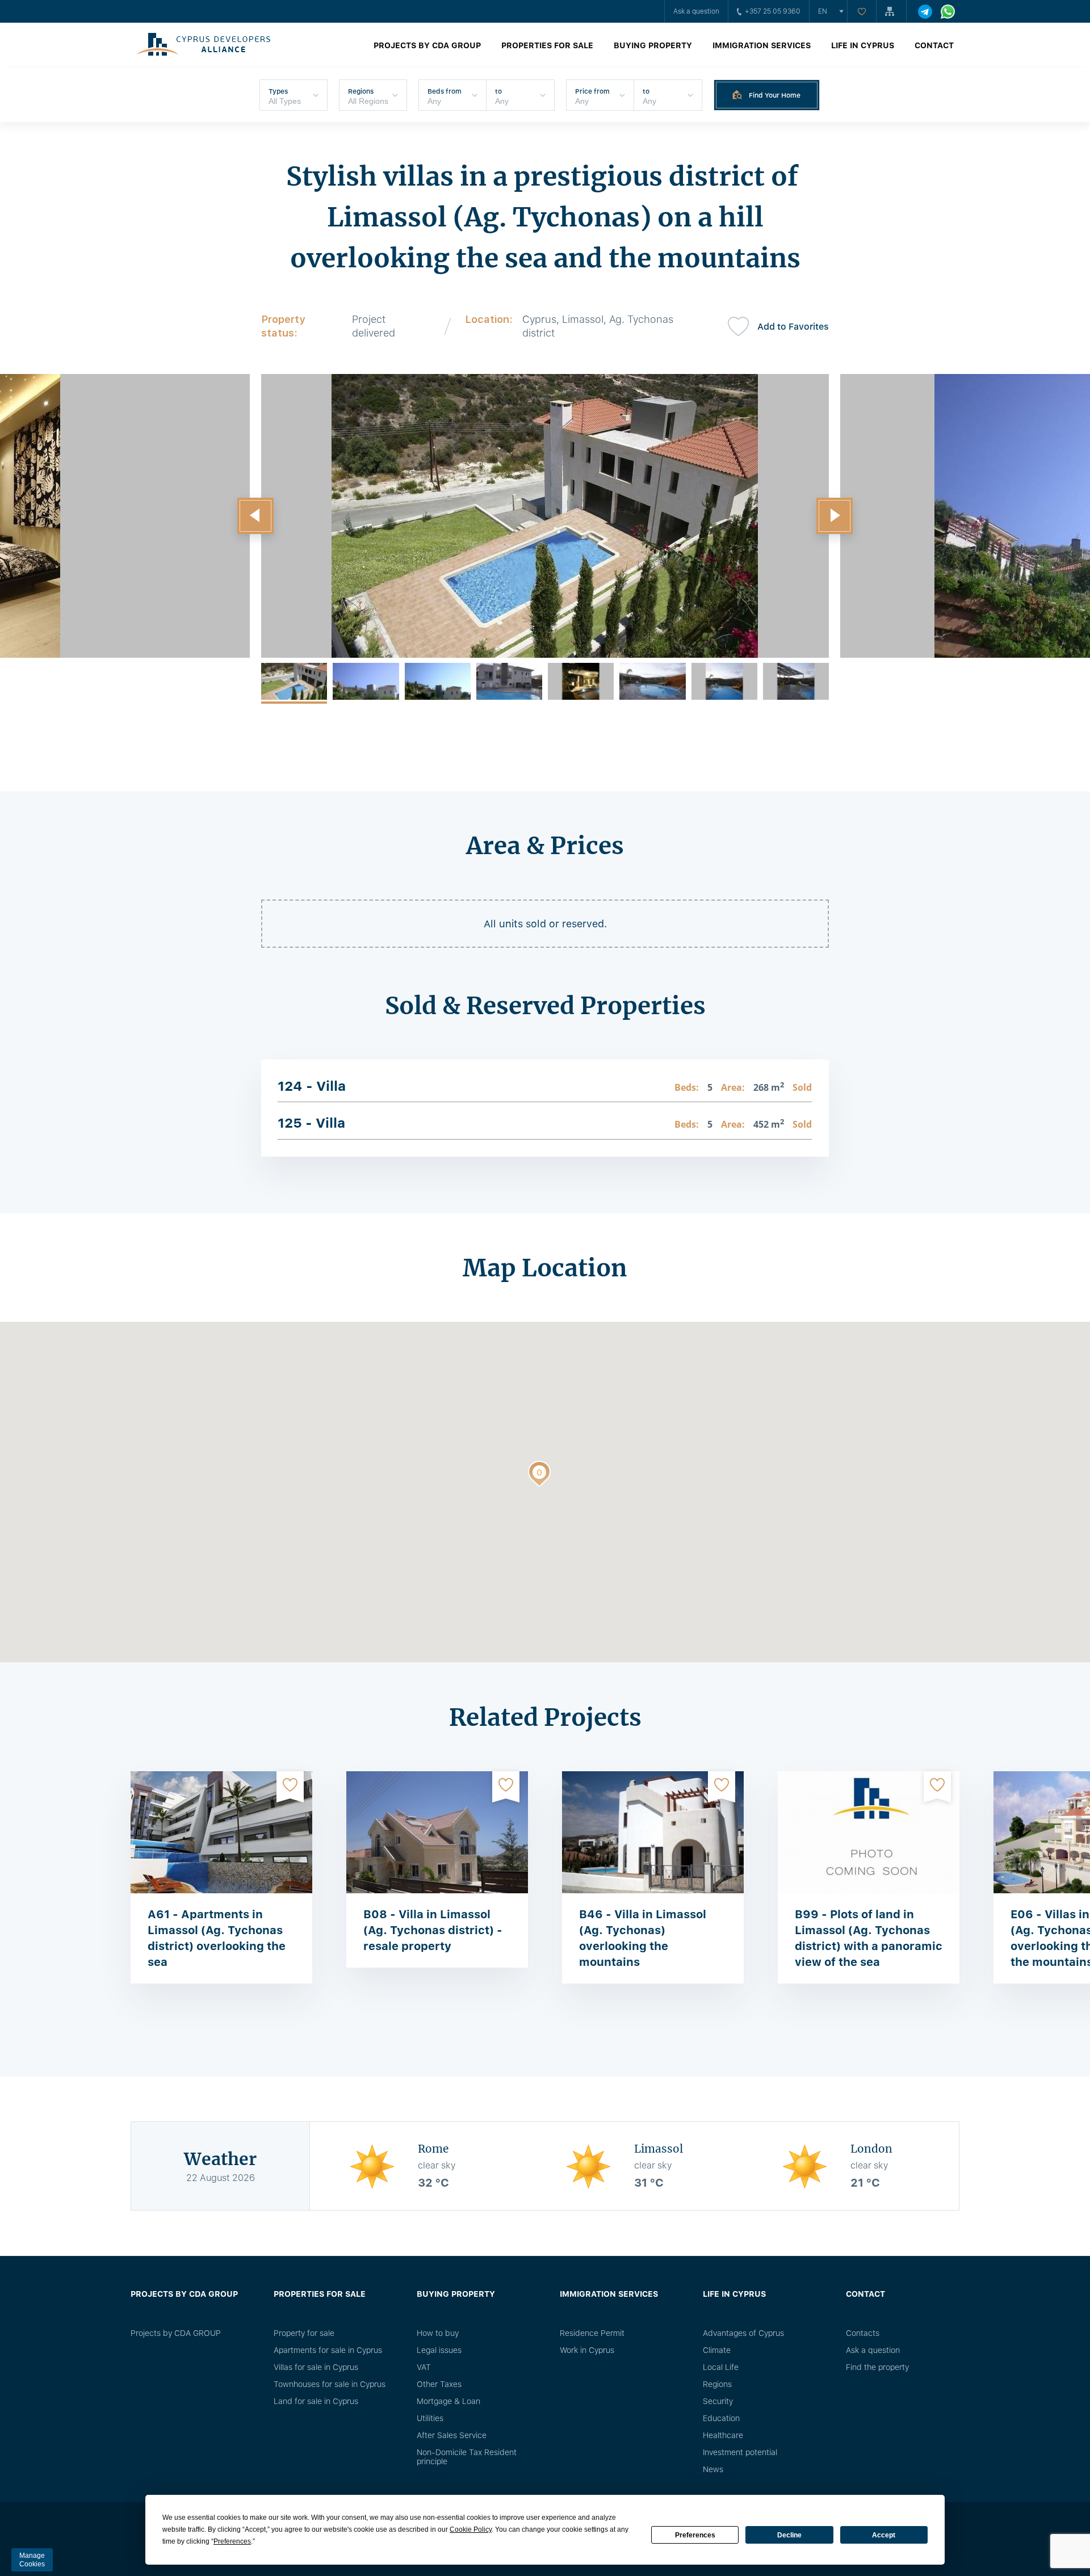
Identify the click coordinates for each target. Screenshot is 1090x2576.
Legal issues (439, 2350)
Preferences (695, 2535)
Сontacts (863, 2333)
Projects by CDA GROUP (427, 45)
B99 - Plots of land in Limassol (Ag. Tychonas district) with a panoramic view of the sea (869, 1938)
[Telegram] (925, 12)
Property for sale (304, 2333)
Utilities (430, 2418)
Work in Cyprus (587, 2350)
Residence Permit (592, 2333)
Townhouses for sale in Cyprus (330, 2384)
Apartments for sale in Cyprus (328, 2350)
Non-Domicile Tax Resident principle (467, 2457)
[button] (255, 516)
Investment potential (740, 2452)
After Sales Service (452, 2435)
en (823, 11)
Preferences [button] (232, 2541)
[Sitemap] (891, 11)
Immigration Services (762, 45)
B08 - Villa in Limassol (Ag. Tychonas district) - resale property (433, 1930)
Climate (717, 2350)
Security (718, 2401)
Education (721, 2418)
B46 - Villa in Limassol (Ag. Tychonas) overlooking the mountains (643, 1938)
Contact (934, 45)
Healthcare (723, 2435)
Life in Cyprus (863, 45)
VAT (424, 2367)
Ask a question (696, 11)
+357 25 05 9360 (773, 11)
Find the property (877, 2367)
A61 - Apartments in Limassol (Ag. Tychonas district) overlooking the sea (217, 1938)
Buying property (653, 45)
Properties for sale (547, 45)
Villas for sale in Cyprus (316, 2367)
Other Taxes (439, 2384)
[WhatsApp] (948, 12)
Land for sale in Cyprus (316, 2401)
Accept (884, 2535)
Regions (717, 2384)
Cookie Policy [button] (471, 2529)
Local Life (721, 2367)
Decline (789, 2535)
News (713, 2469)
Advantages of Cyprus (743, 2333)
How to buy (438, 2333)
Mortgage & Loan (448, 2401)
